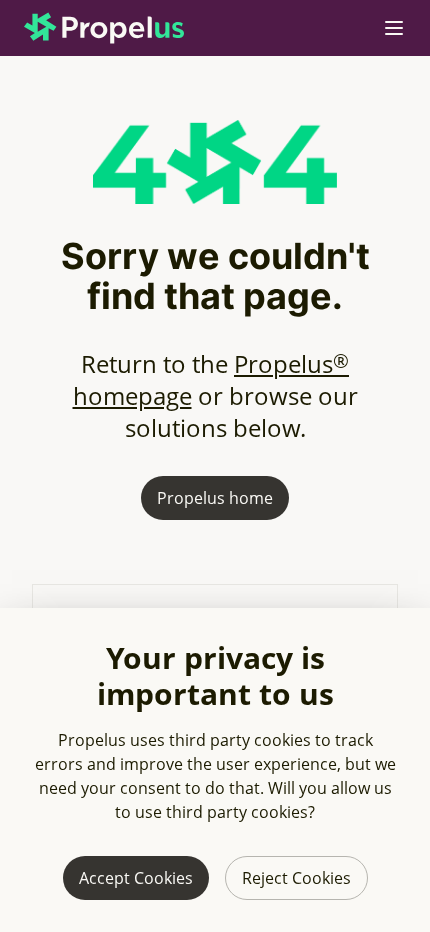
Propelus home (215, 498)
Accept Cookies (136, 878)
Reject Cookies (296, 878)
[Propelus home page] (120, 28)
